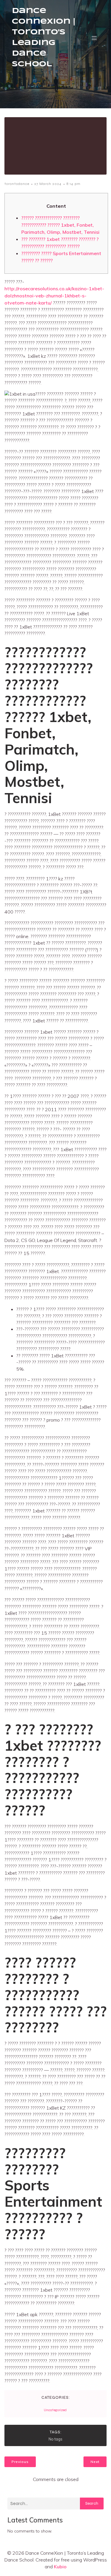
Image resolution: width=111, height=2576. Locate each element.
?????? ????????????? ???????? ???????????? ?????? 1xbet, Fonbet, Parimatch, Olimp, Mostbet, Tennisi (60, 225)
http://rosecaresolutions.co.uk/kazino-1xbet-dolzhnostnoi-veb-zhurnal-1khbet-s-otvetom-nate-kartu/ (54, 296)
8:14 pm (74, 184)
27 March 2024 (48, 184)
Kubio (60, 2567)
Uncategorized (55, 2410)
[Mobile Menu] (94, 38)
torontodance (17, 184)
